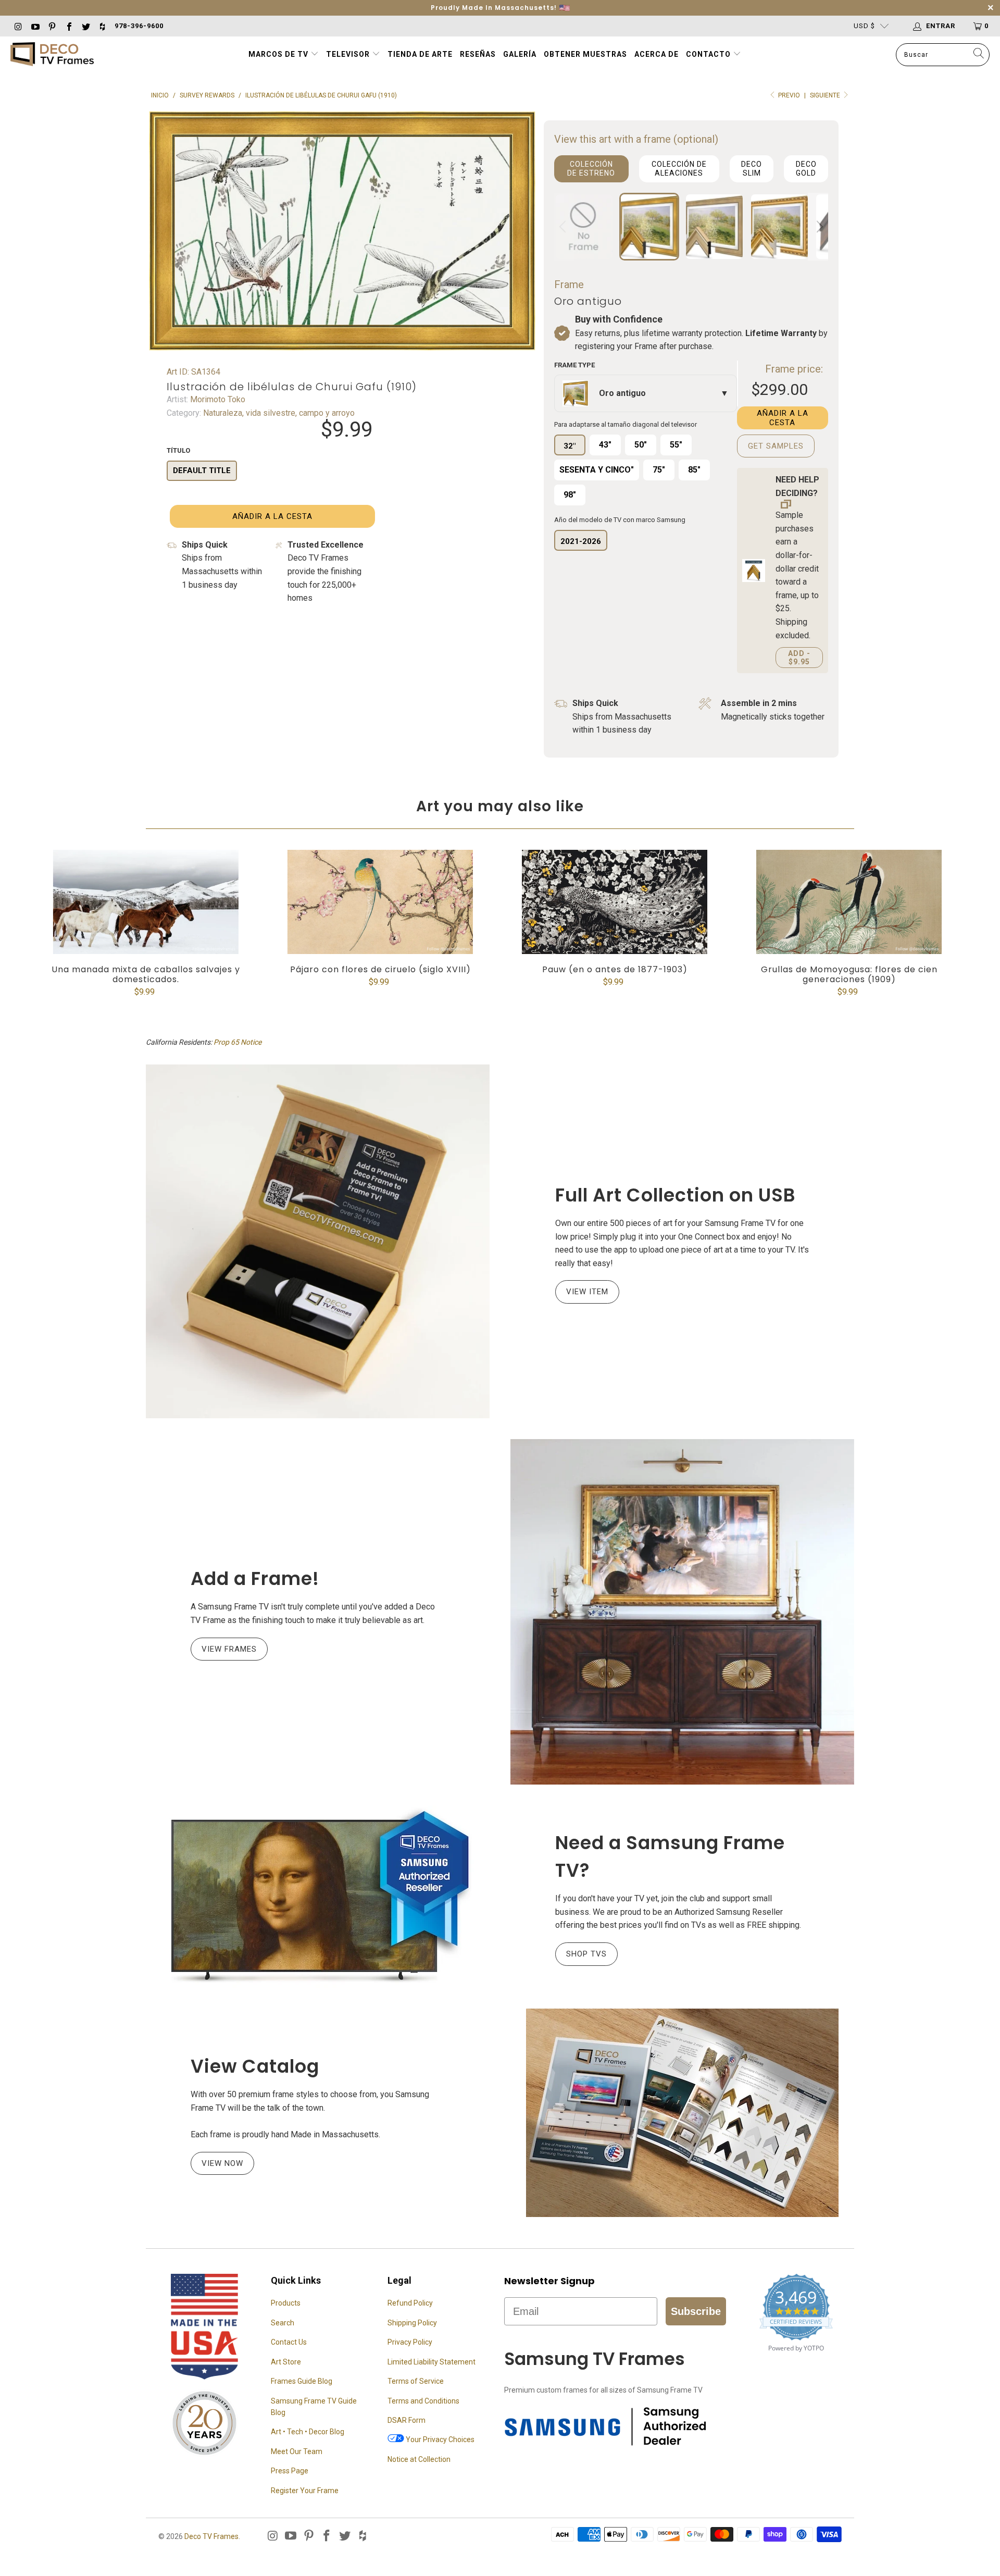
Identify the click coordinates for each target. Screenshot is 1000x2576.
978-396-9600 (139, 26)
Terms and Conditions (423, 2401)
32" (570, 446)
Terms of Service (416, 2381)
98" (570, 495)
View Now (222, 2163)
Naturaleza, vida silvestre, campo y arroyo (278, 413)
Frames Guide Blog (302, 2381)
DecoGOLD (806, 169)
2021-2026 (581, 541)
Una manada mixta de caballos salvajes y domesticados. (146, 902)
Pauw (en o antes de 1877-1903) (615, 902)
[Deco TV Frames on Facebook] (68, 26)
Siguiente (826, 95)
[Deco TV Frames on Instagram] (18, 26)
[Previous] (564, 227)
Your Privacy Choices (439, 2439)
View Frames (229, 1649)
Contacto (709, 54)
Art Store (286, 2362)
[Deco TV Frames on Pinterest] (52, 26)
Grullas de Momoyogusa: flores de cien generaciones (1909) (849, 902)
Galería (520, 54)
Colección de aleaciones (679, 169)
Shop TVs (586, 1954)
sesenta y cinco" (597, 470)
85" (694, 470)
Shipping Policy (412, 2323)
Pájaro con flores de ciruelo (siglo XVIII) (380, 902)
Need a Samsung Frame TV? (670, 1856)
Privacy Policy (410, 2342)
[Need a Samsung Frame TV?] (318, 1897)
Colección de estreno (591, 169)
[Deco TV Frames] (52, 55)
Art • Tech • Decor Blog (308, 2432)
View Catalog (255, 2066)
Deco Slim (752, 169)
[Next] (818, 227)
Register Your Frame (305, 2491)
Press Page (290, 2471)
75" (659, 470)
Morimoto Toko (217, 399)
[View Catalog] (682, 2113)
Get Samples (776, 446)
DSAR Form (407, 2420)
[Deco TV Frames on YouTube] (34, 26)
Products (286, 2303)
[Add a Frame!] (682, 1612)
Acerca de (657, 54)
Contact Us (289, 2342)
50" (641, 445)
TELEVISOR (349, 54)
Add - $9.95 (799, 658)
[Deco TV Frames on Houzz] (102, 26)
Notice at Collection (419, 2459)
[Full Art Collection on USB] (318, 1241)
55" (676, 445)
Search (283, 2323)
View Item (587, 1292)
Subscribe (696, 2311)
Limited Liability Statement (432, 2362)
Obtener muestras (585, 54)
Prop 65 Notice (238, 1042)
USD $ (864, 26)
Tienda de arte (420, 54)
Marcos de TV (278, 54)
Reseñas (478, 54)
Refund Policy (410, 2303)
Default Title (202, 470)
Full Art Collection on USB (676, 1195)
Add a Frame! (255, 1578)
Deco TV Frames (211, 2536)
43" (605, 445)
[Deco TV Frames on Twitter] (85, 26)
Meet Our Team (297, 2451)
